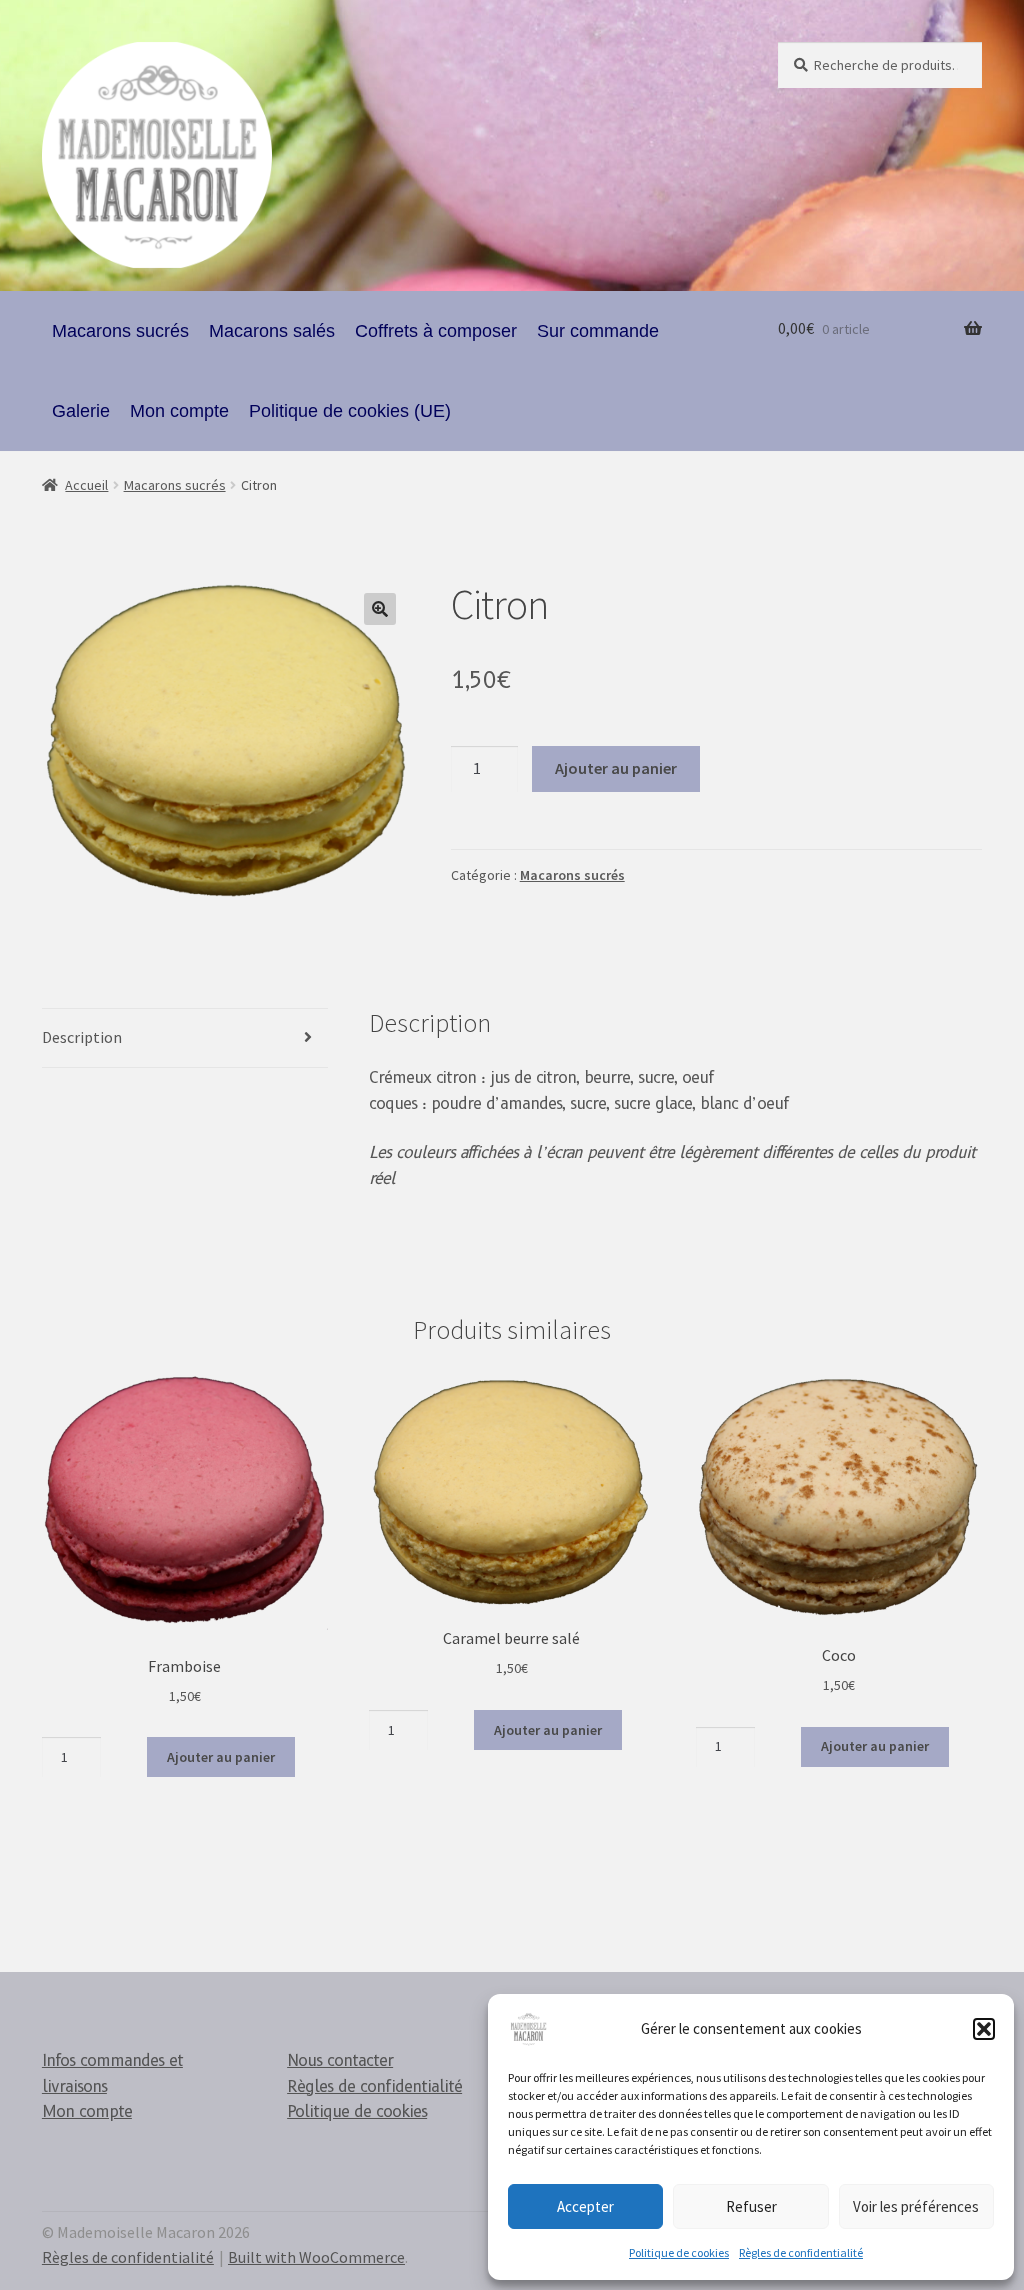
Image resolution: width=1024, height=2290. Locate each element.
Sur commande (598, 331)
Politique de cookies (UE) (350, 411)
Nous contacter (340, 2060)
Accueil (86, 485)
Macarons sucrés (120, 331)
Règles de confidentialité (801, 2252)
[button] (984, 2029)
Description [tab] (82, 1037)
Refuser (751, 2206)
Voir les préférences (916, 2206)
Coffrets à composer (436, 331)
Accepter (585, 2206)
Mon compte (179, 411)
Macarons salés (272, 331)
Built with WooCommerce (316, 2257)
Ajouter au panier (616, 768)
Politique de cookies (679, 2252)
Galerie (81, 411)
